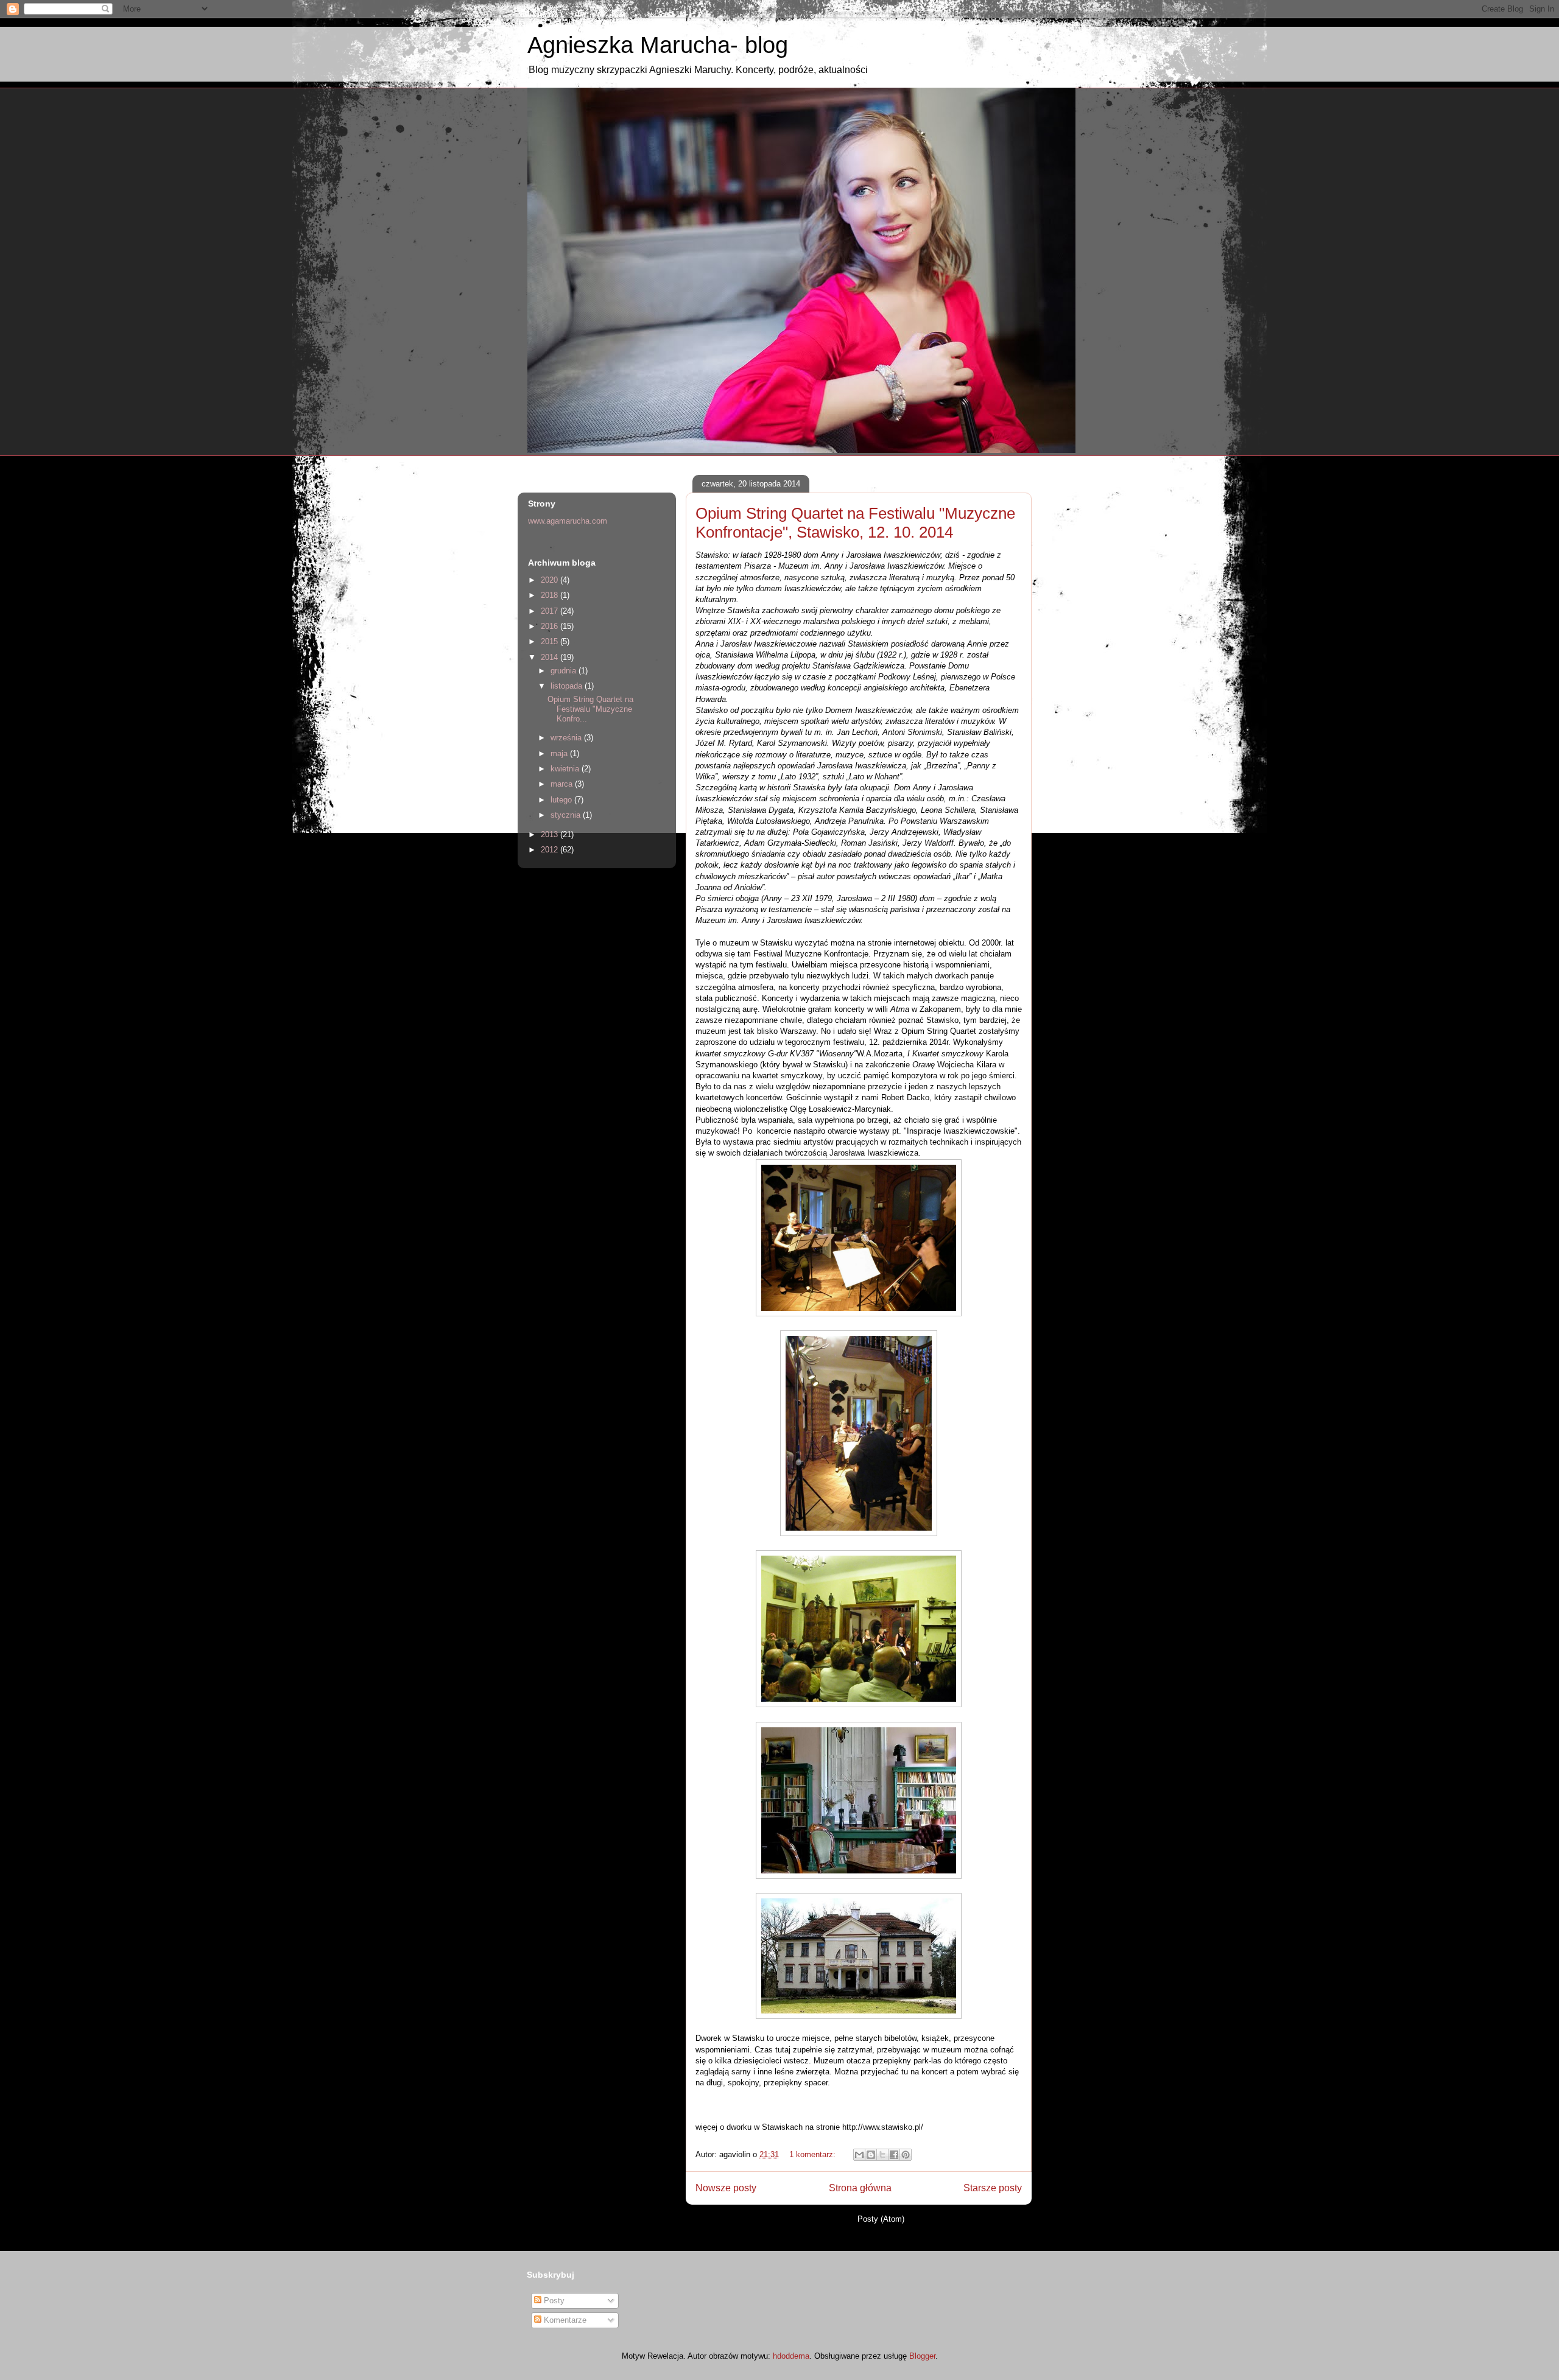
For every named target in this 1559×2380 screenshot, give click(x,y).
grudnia (565, 671)
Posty (553, 2301)
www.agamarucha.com (568, 521)
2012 (551, 850)
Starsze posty (993, 2188)
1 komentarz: (814, 2154)
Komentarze (564, 2320)
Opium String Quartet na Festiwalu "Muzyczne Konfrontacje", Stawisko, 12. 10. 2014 (855, 523)
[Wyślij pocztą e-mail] (859, 2155)
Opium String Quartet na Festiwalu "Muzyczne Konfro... (590, 709)
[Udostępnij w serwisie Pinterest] (906, 2155)
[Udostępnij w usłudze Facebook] (894, 2155)
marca (563, 784)
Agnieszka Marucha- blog (658, 45)
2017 (551, 611)
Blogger (922, 2356)
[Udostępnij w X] (882, 2155)
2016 (551, 626)
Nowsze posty (726, 2188)
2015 (551, 641)
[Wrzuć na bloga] (871, 2155)
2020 (551, 580)
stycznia (567, 815)
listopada (568, 686)
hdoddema (791, 2356)
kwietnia (566, 769)
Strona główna (860, 2188)
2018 (551, 595)
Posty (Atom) (881, 2219)
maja (560, 753)
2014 (551, 657)
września (567, 738)
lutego (562, 800)
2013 (551, 834)
